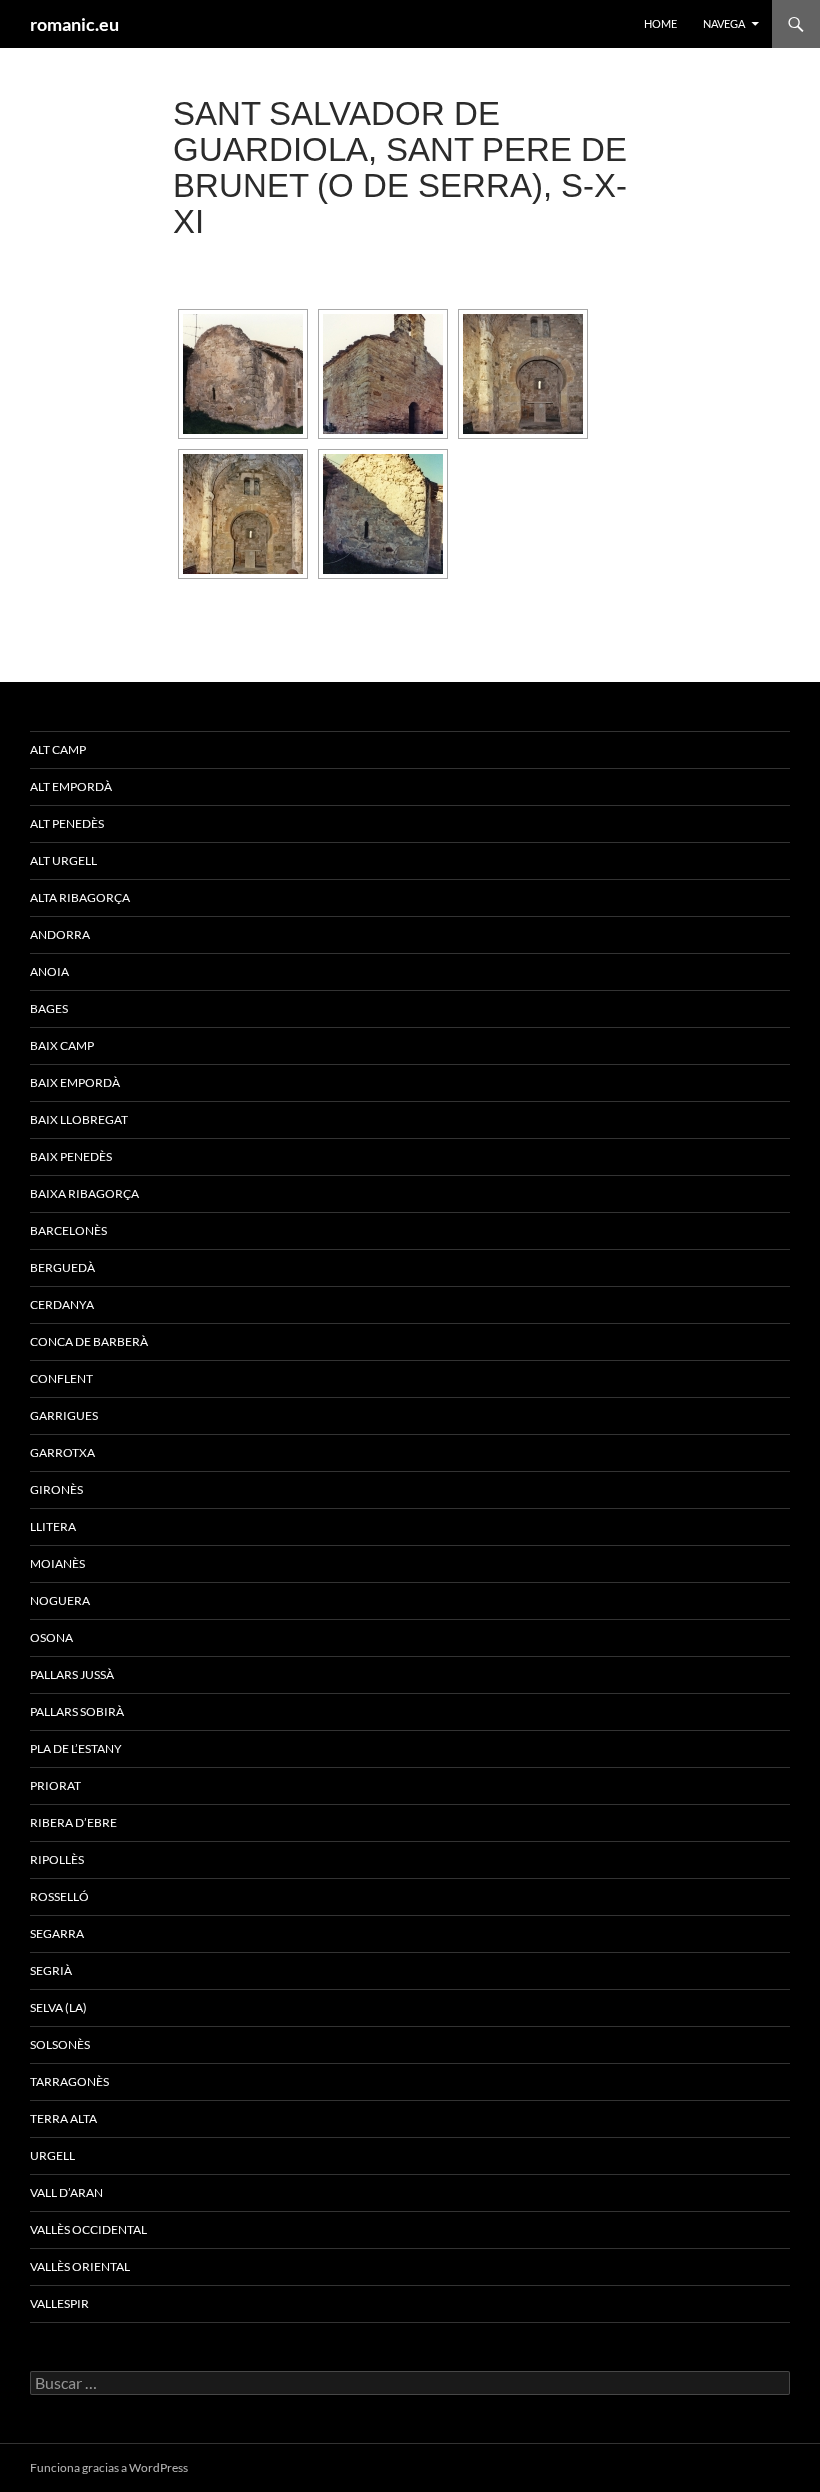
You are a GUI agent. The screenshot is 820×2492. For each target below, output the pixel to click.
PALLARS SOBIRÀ (77, 1711)
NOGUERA (60, 1600)
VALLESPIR (59, 2303)
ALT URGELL (63, 860)
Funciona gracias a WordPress (109, 2467)
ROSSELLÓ (59, 1896)
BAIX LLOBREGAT (79, 1119)
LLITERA (53, 1526)
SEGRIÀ (51, 1970)
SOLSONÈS (60, 2044)
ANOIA (49, 971)
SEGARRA (57, 1933)
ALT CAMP (58, 749)
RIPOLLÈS (57, 1859)
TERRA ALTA (63, 2118)
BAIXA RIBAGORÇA (84, 1193)
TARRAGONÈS (69, 2081)
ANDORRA (60, 934)
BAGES (49, 1008)
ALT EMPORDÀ (71, 786)
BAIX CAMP (62, 1045)
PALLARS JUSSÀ (72, 1674)
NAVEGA (724, 23)
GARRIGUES (64, 1415)
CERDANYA (62, 1304)
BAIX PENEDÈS (71, 1156)
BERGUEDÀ (62, 1267)
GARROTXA (62, 1452)
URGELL (52, 2155)
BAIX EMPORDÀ (75, 1082)
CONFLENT (61, 1378)
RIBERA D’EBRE (73, 1822)
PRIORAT (55, 1785)
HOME (660, 23)
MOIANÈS (57, 1563)
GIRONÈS (56, 1489)
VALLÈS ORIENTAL (80, 2266)
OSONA (51, 1637)
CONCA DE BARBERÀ (89, 1341)
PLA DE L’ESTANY (76, 1748)
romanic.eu (74, 24)
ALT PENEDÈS (67, 823)
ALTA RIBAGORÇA (80, 897)
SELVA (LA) (58, 2007)
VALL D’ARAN (66, 2192)
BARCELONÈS (68, 1230)
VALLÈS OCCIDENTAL (88, 2229)
